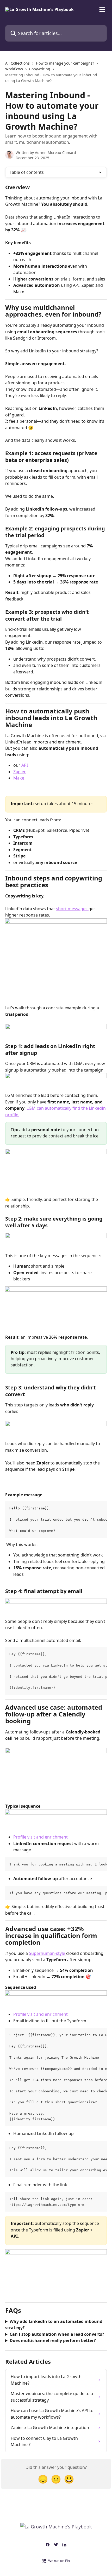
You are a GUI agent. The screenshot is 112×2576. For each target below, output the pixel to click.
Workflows (14, 69)
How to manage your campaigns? (65, 63)
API (25, 765)
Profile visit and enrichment (41, 1837)
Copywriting (40, 69)
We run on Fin (59, 2561)
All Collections (17, 63)
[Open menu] (102, 9)
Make (19, 778)
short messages (72, 909)
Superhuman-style (48, 1953)
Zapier (20, 772)
